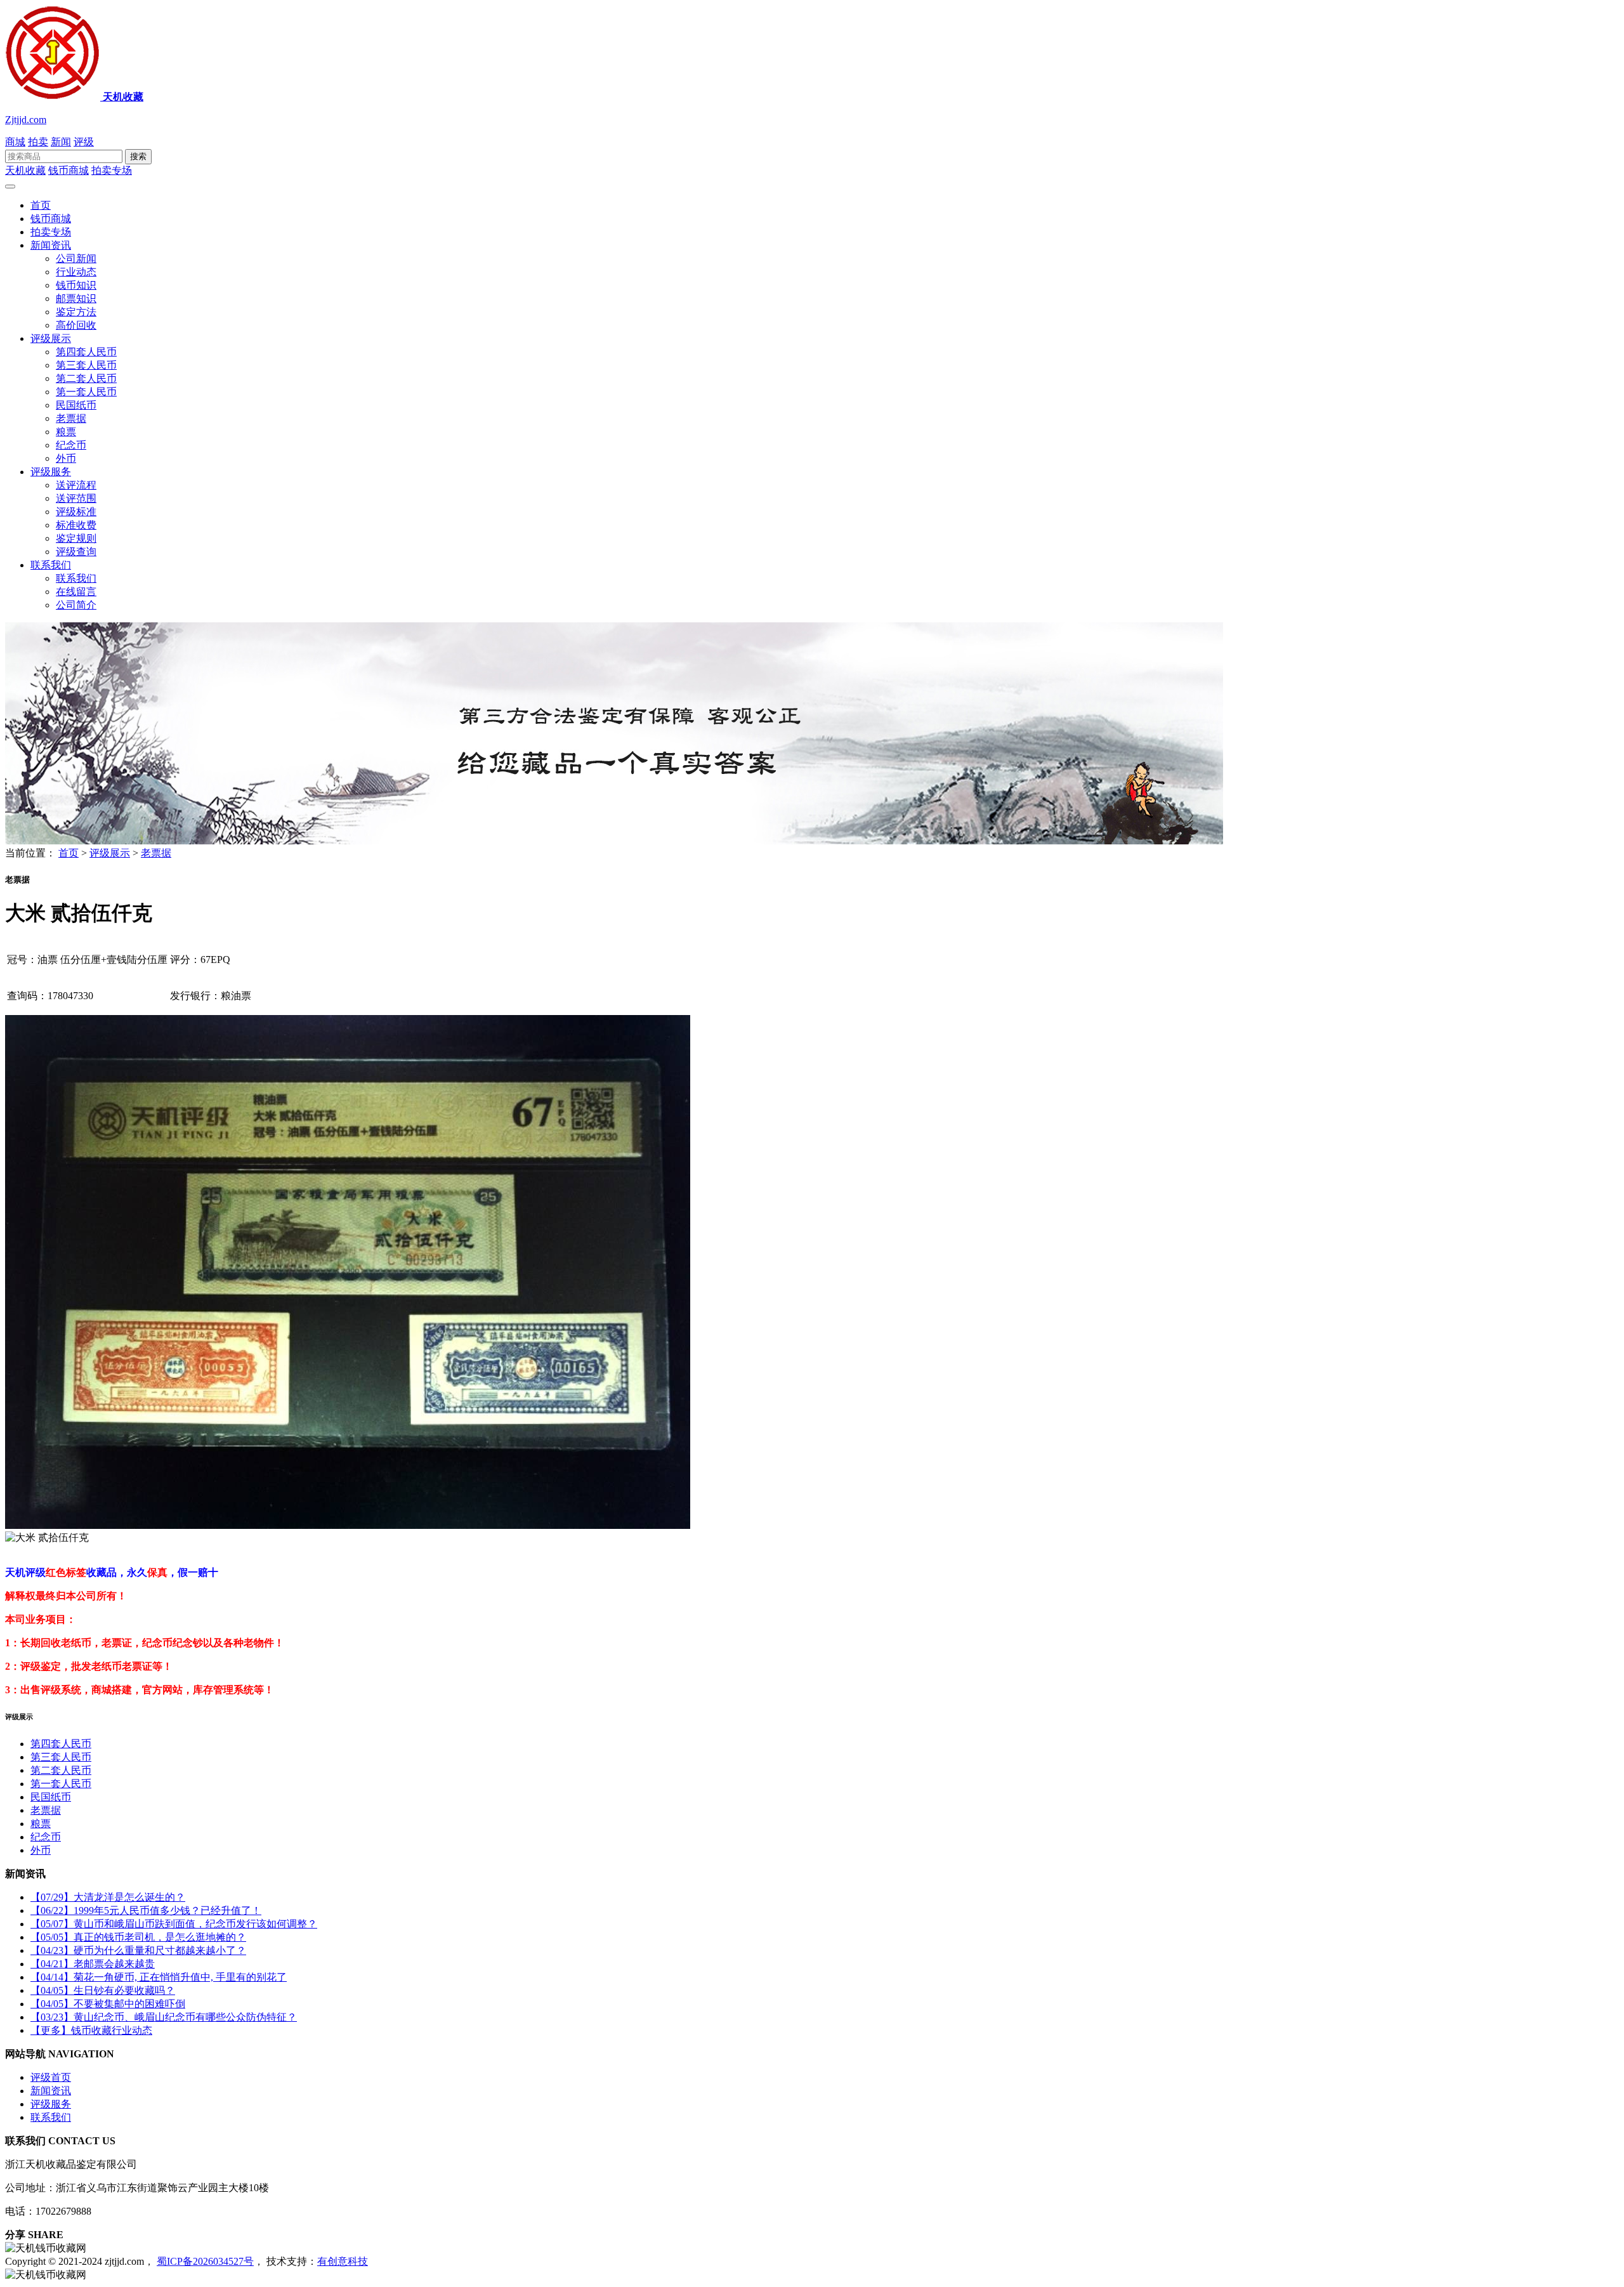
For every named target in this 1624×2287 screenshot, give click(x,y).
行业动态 (76, 272)
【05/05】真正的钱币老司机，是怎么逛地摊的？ (138, 1937)
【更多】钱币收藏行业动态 (91, 2030)
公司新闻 (76, 259)
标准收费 (76, 525)
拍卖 (38, 142)
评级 (84, 142)
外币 (66, 458)
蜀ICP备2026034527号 (205, 2261)
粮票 (66, 432)
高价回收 (76, 325)
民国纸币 (76, 405)
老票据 (71, 418)
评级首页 (51, 2077)
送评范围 (76, 498)
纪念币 (71, 445)
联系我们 (51, 565)
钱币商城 (69, 170)
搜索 (138, 156)
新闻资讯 (51, 245)
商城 (15, 142)
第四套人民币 (86, 352)
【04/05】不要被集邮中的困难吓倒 (108, 2004)
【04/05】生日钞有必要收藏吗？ (103, 1990)
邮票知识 (76, 298)
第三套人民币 (86, 365)
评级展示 (51, 338)
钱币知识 (76, 285)
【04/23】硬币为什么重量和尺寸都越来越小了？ (138, 1950)
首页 (41, 205)
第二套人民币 (86, 378)
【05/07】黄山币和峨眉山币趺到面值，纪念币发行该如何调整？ (174, 1924)
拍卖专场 (112, 170)
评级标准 (76, 512)
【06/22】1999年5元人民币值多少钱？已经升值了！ (146, 1910)
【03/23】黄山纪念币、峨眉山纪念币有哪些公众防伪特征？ (164, 2017)
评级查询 (76, 552)
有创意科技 (343, 2261)
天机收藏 (25, 170)
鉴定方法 (76, 312)
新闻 (61, 142)
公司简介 (76, 605)
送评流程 (76, 485)
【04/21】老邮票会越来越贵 (93, 1964)
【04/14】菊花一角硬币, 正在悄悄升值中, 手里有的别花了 (159, 1977)
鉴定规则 (76, 538)
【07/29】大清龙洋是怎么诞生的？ (108, 1897)
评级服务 (51, 472)
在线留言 (76, 592)
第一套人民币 (86, 392)
